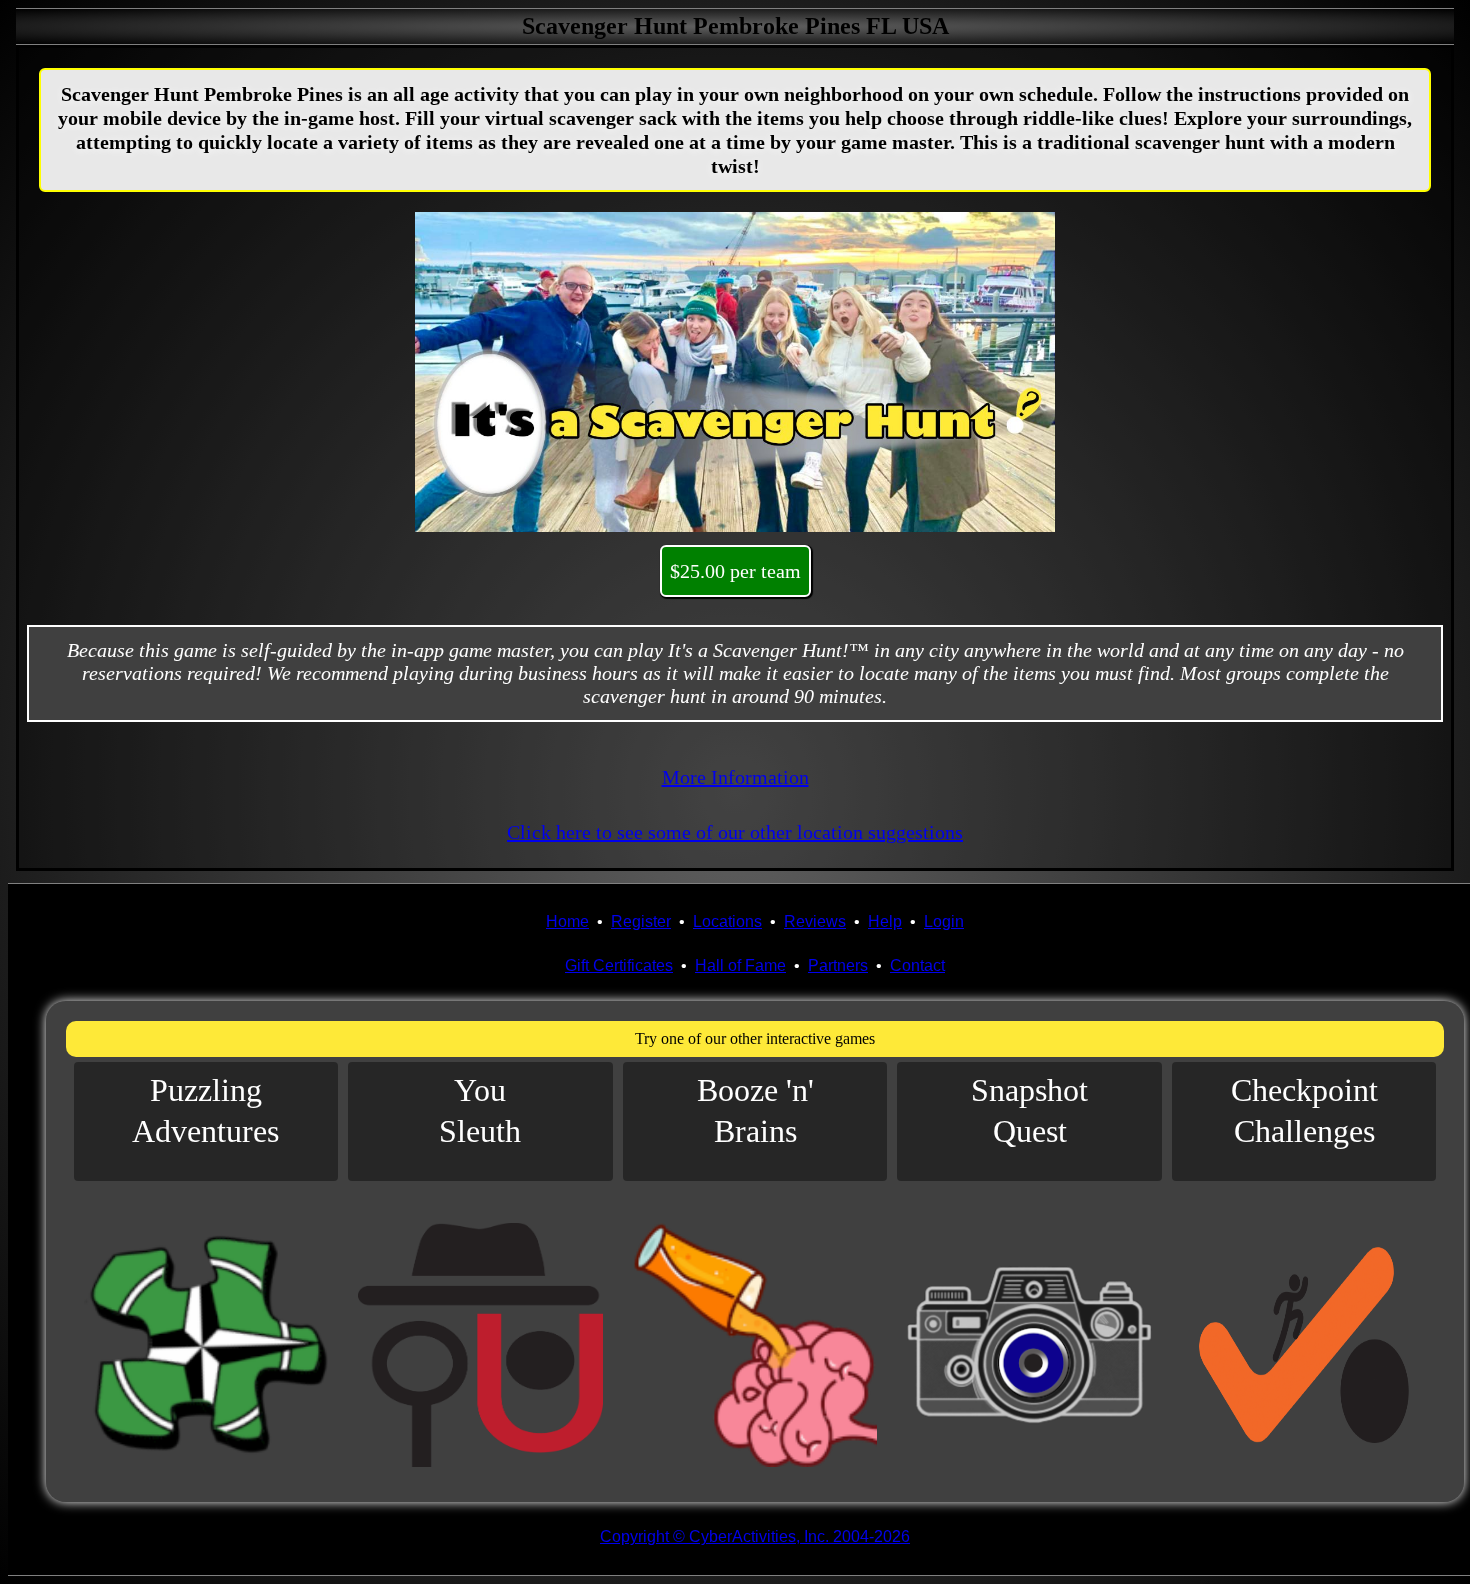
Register (641, 921)
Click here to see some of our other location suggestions (735, 832)
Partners (838, 965)
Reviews (815, 921)
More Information (735, 777)
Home (567, 921)
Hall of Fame (740, 965)
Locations (727, 921)
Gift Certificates (619, 965)
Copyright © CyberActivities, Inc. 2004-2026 (755, 1536)
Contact (917, 965)
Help (885, 921)
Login (944, 921)
